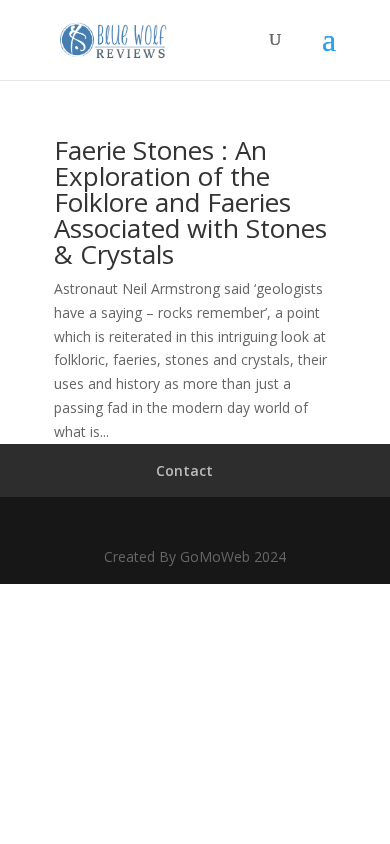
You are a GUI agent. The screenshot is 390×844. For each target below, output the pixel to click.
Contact (184, 470)
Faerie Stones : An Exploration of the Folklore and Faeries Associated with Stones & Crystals (190, 202)
